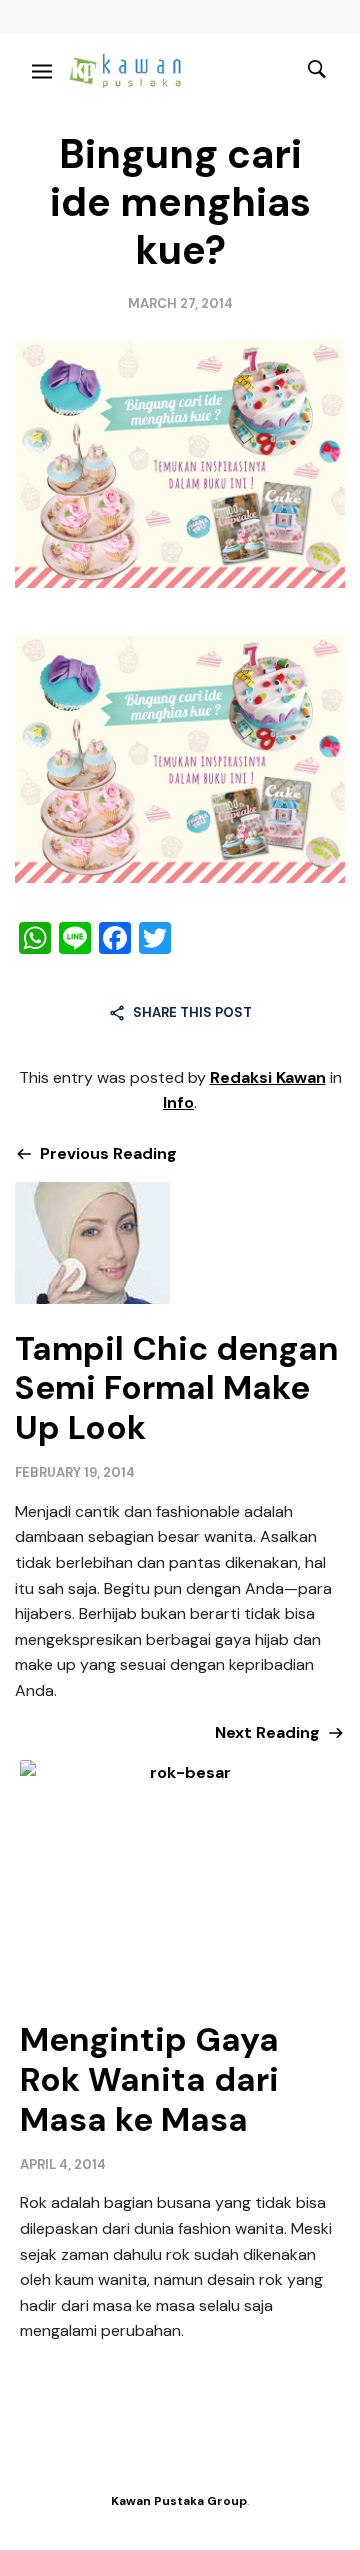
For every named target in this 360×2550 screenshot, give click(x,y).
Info (178, 1102)
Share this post (192, 1012)
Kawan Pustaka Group (179, 2501)
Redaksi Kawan (268, 1077)
